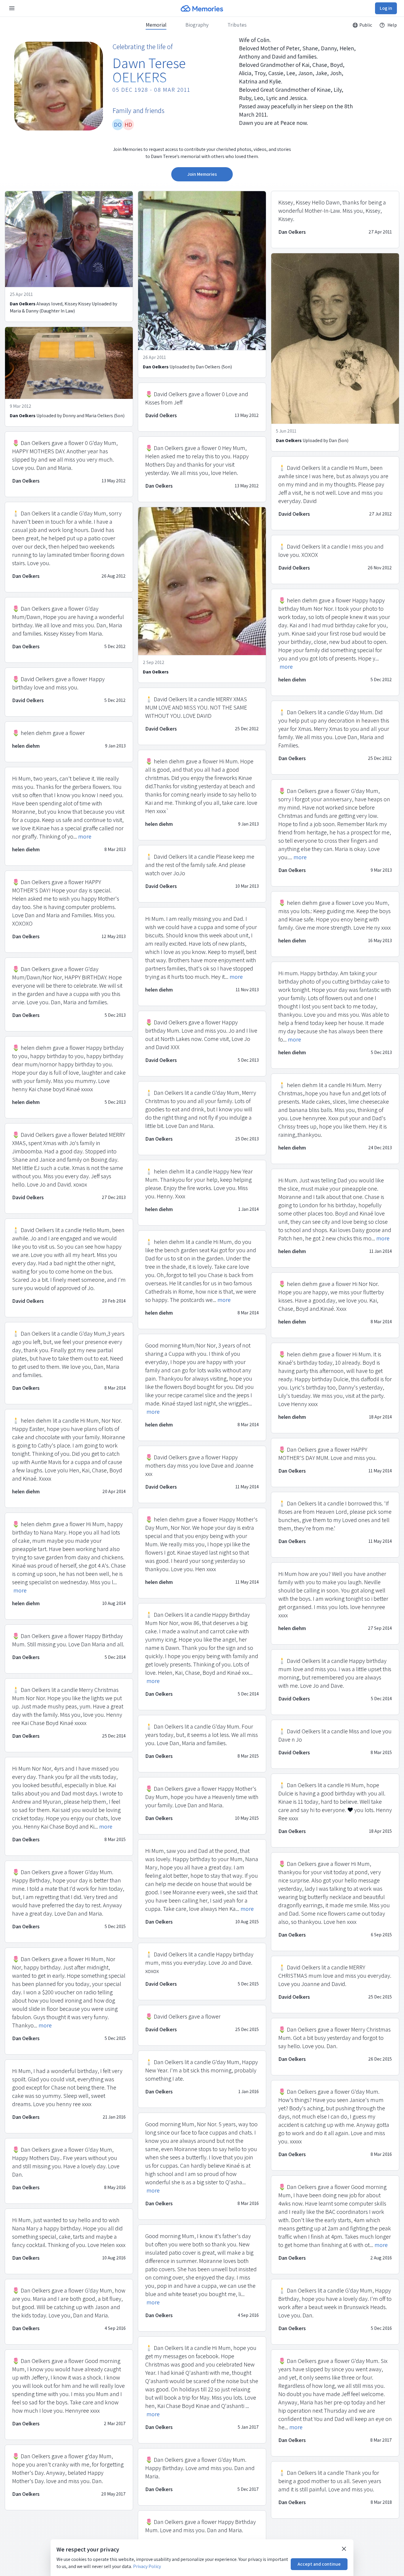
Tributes (237, 25)
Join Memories (202, 174)
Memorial (156, 25)
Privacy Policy (147, 2566)
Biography (197, 25)
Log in (386, 8)
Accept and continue (319, 2564)
